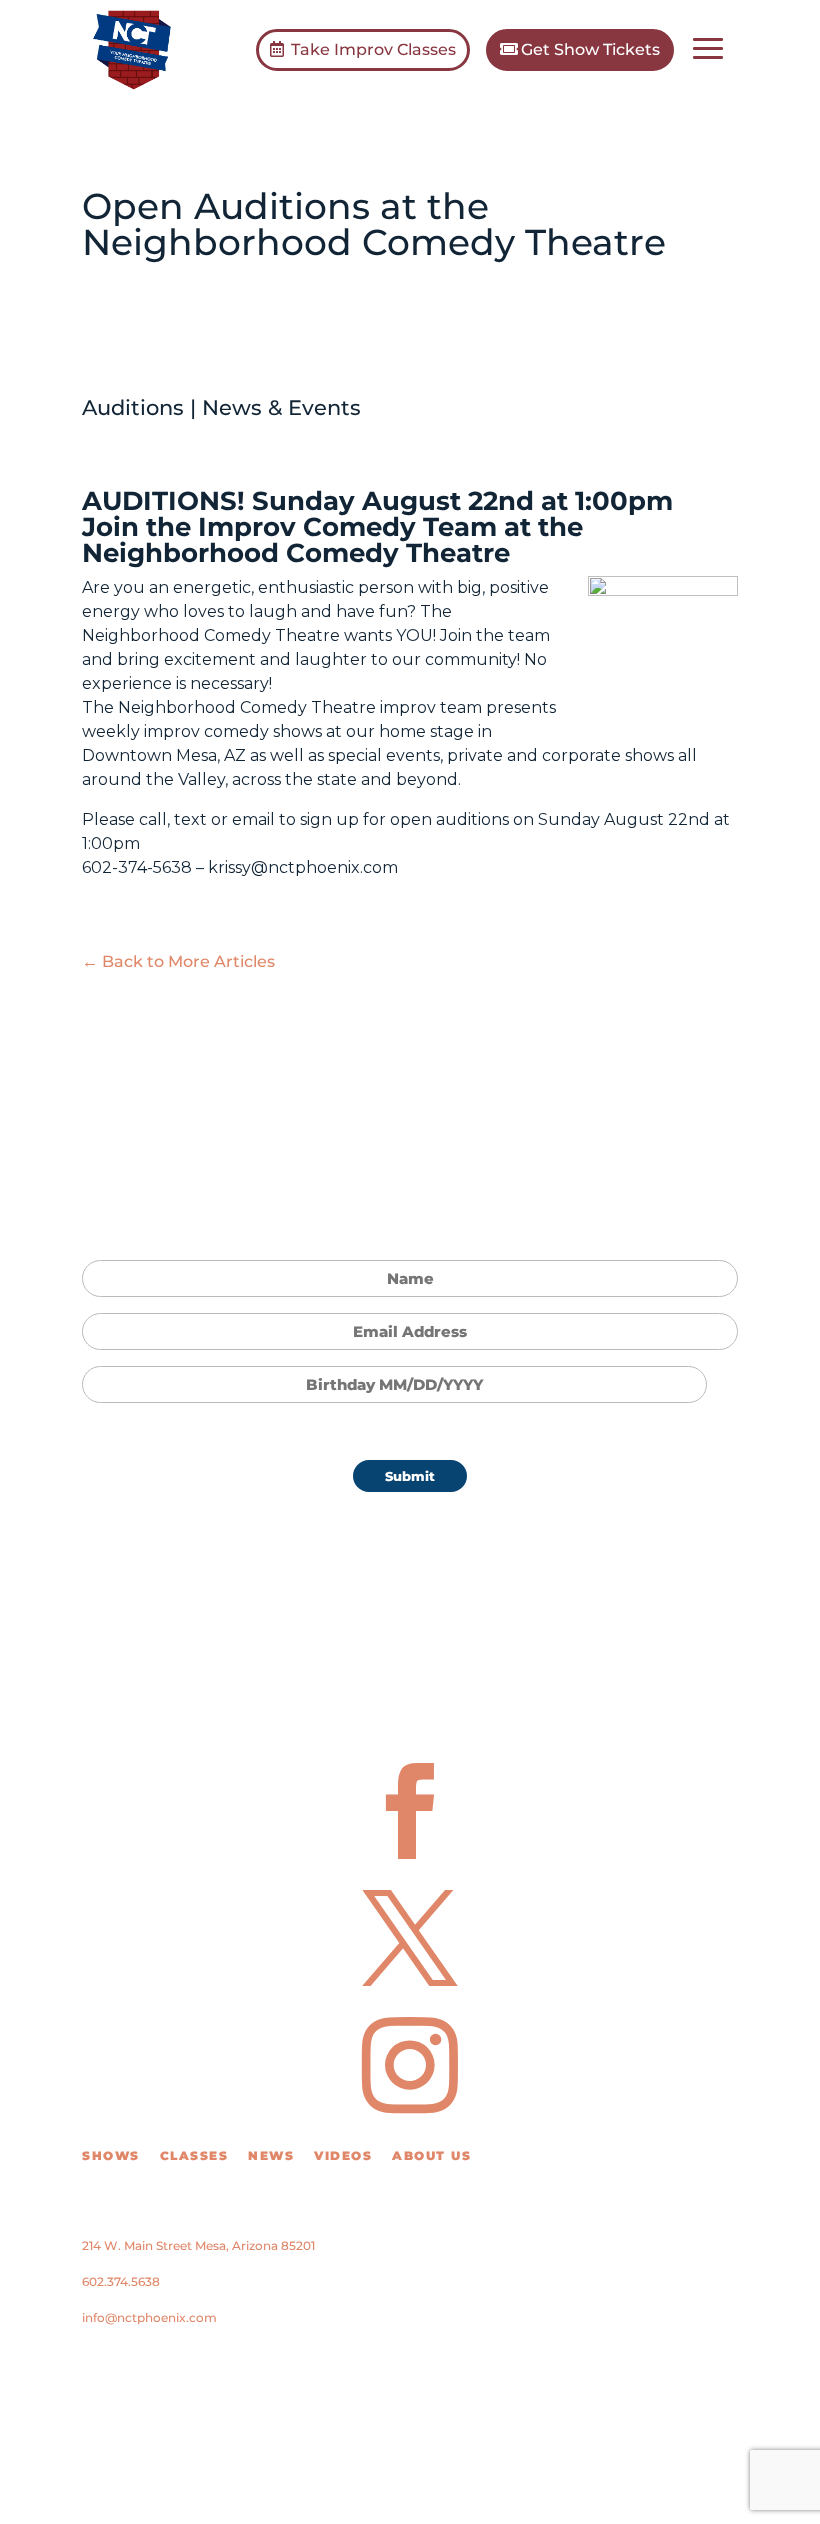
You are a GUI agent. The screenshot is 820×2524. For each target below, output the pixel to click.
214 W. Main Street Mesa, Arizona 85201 (198, 2245)
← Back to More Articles (178, 961)
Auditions (133, 407)
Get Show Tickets (590, 49)
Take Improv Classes (373, 49)
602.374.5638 (121, 2281)
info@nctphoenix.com (149, 2317)
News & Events (281, 407)
